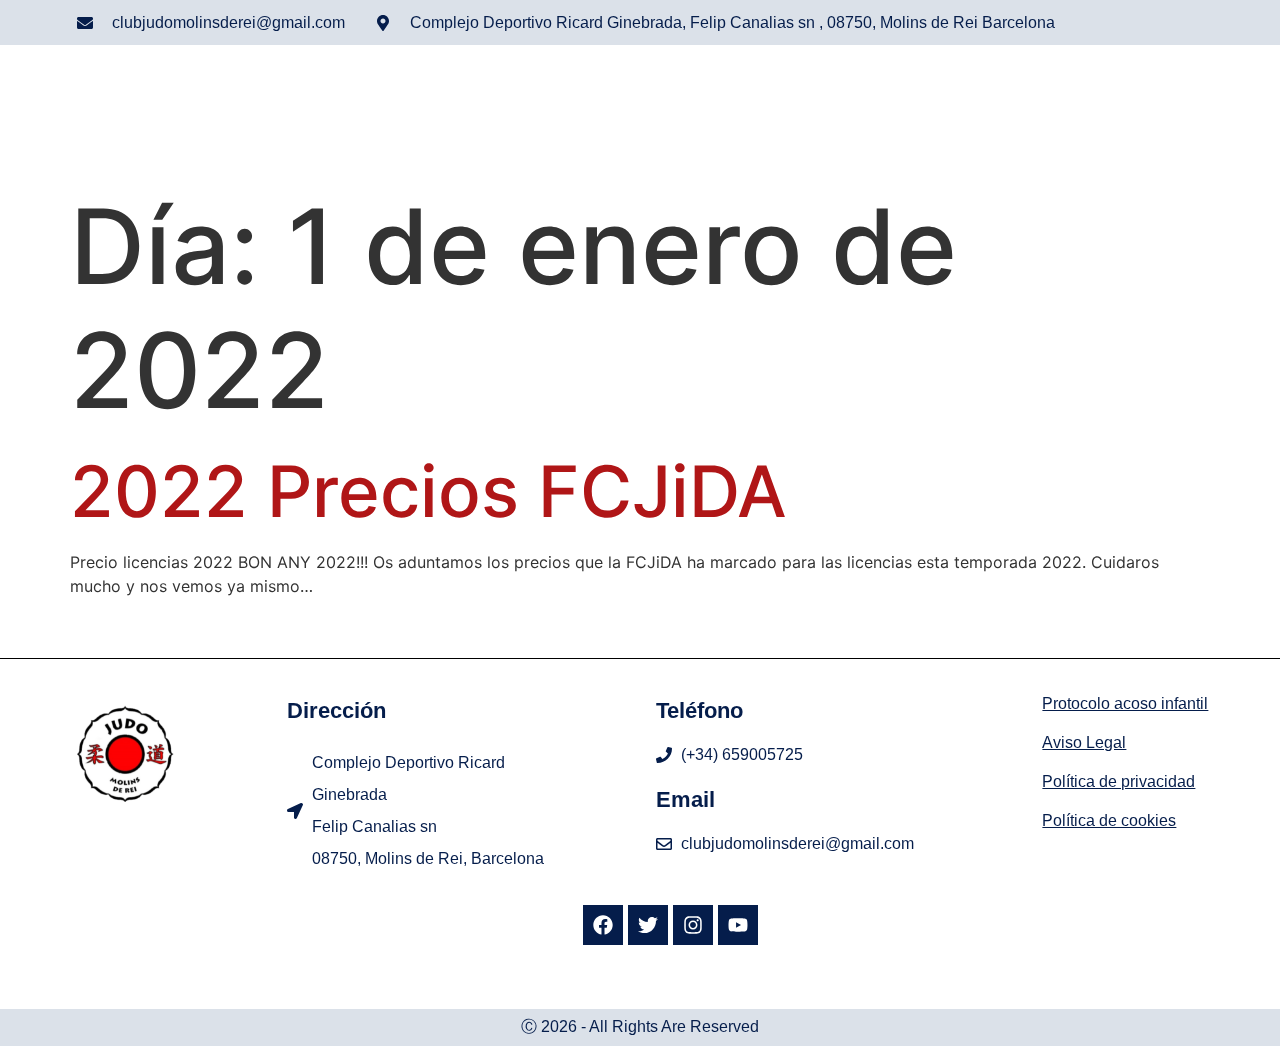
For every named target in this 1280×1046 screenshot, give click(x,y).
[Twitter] (648, 925)
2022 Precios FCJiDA (428, 491)
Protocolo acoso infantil (1125, 703)
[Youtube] (738, 925)
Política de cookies (1109, 820)
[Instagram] (693, 925)
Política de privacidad (1118, 781)
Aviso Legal (1084, 742)
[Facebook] (603, 925)
